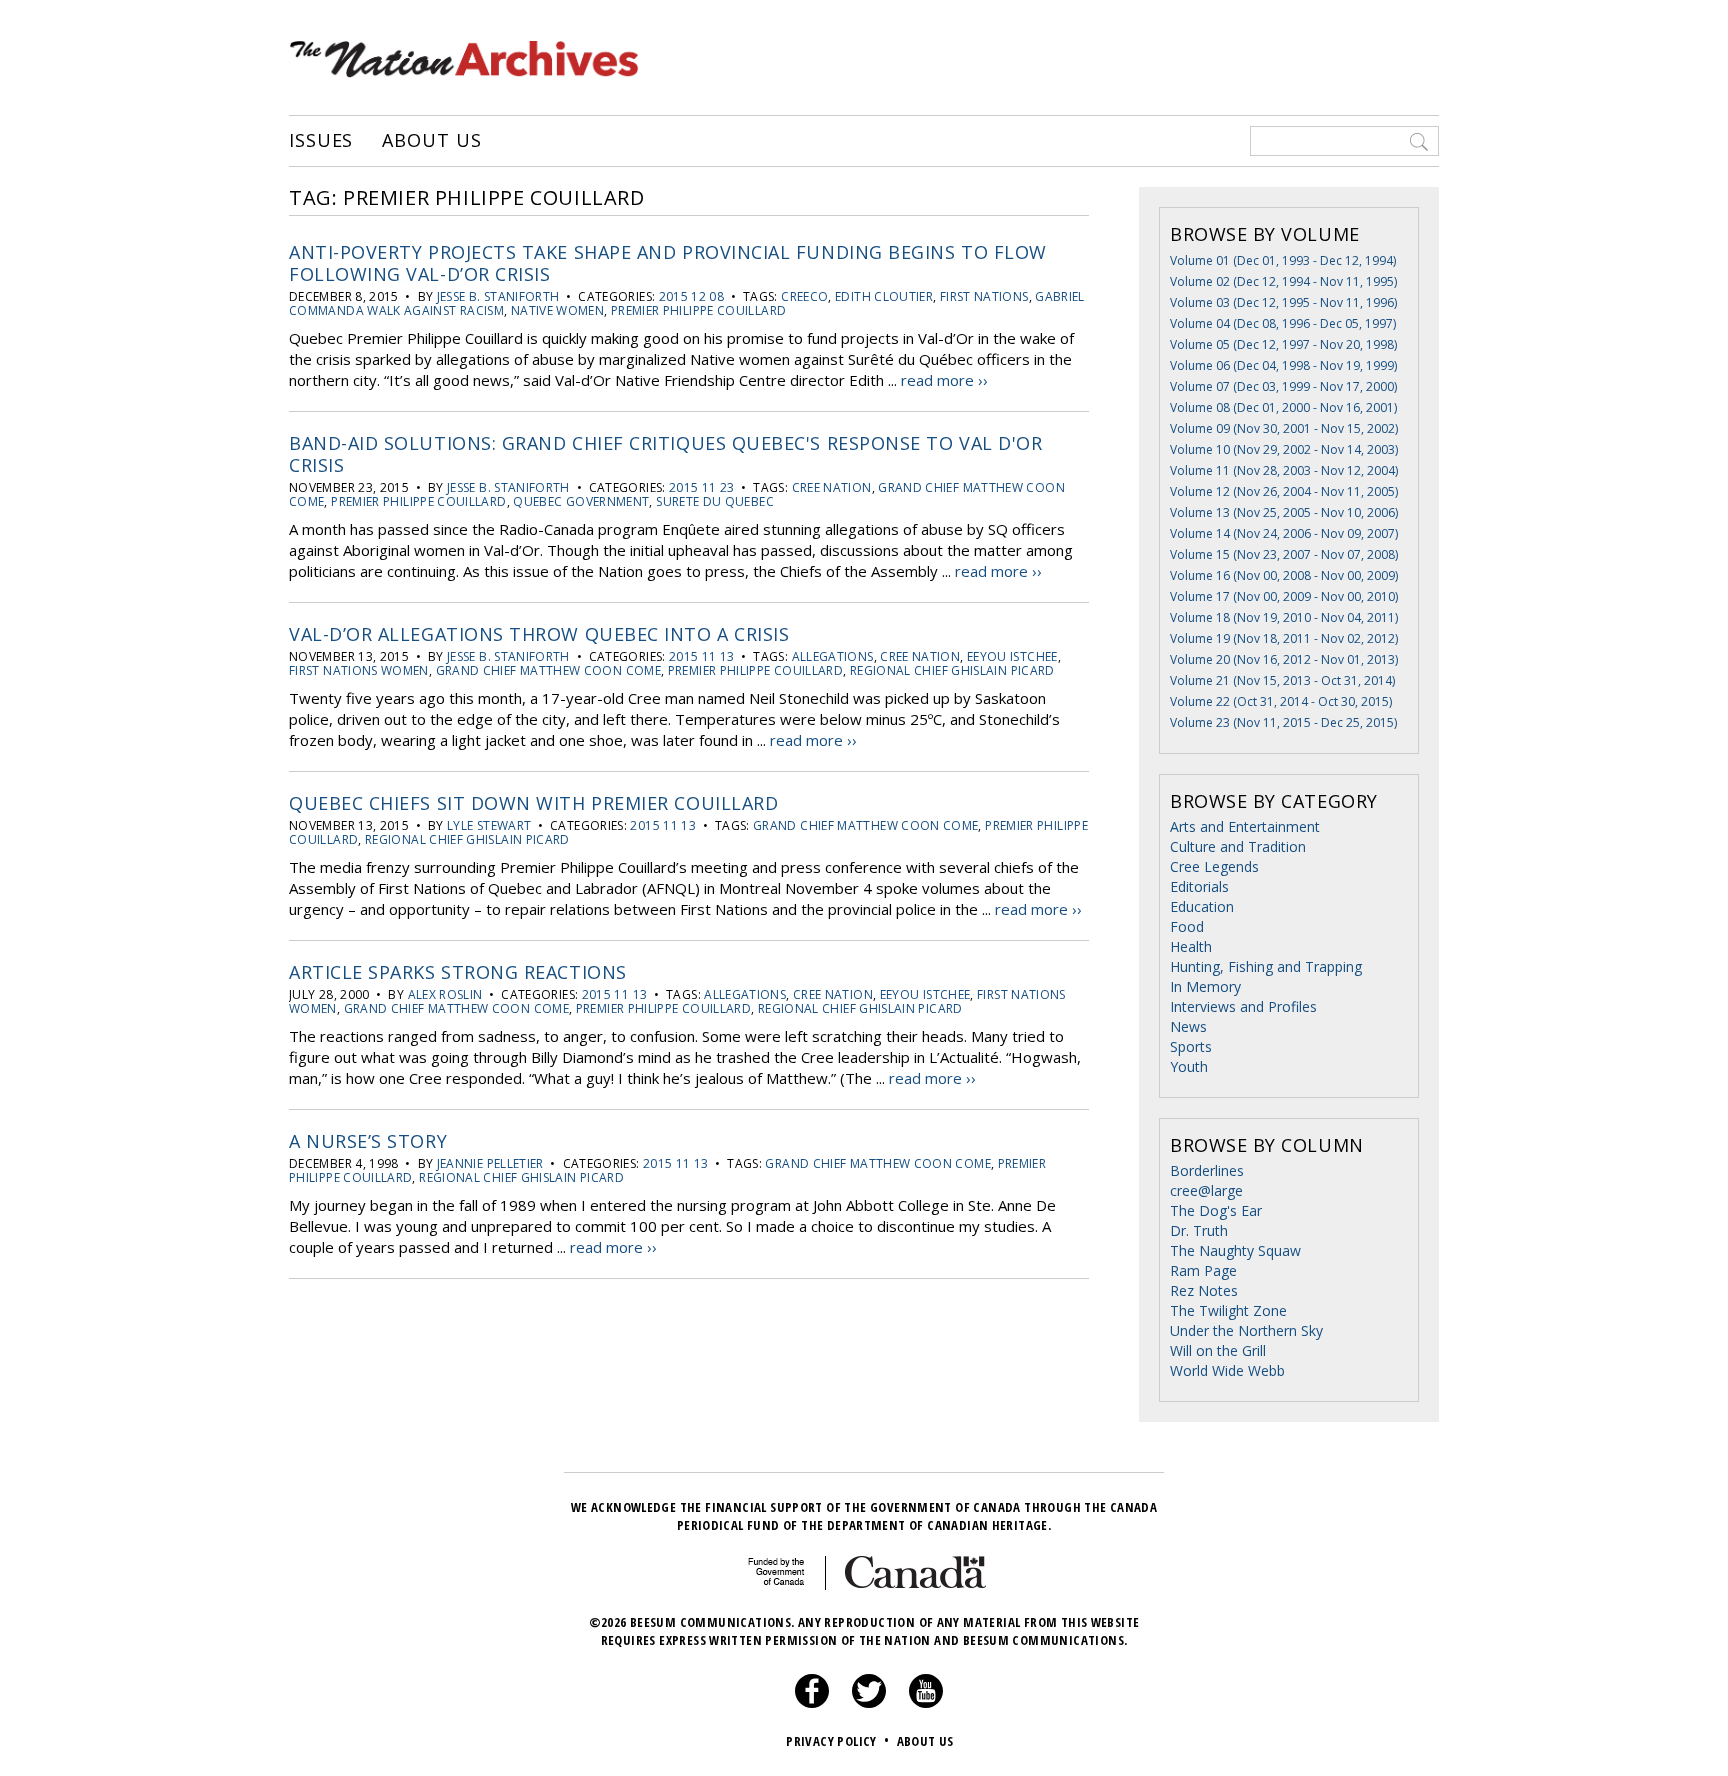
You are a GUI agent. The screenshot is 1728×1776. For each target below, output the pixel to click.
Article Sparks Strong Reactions (458, 972)
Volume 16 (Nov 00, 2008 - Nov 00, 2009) (1284, 575)
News (1188, 1026)
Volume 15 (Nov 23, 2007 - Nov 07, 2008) (1284, 554)
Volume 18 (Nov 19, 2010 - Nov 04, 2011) (1284, 617)
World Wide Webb (1227, 1370)
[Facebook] (812, 1703)
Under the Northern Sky (1246, 1330)
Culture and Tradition (1238, 846)
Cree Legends (1214, 866)
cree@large (1206, 1190)
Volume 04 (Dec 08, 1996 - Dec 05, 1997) (1283, 323)
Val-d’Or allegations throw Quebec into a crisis (539, 634)
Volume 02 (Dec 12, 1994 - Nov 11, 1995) (1283, 281)
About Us (431, 141)
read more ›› (944, 380)
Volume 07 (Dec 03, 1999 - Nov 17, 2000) (1283, 386)
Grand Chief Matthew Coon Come (548, 670)
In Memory (1205, 986)
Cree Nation (832, 487)
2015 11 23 (702, 487)
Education (1202, 906)
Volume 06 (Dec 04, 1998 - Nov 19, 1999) (1283, 365)
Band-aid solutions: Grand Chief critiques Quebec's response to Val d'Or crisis (665, 454)
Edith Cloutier (884, 296)
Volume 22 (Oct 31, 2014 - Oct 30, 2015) (1281, 701)
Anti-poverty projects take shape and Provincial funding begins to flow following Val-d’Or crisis (668, 263)
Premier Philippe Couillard (698, 310)
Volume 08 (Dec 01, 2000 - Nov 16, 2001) (1283, 407)
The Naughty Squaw (1235, 1250)
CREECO (804, 296)
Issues (321, 141)
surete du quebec (715, 501)
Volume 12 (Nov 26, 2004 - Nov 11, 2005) (1284, 491)
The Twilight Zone (1228, 1310)
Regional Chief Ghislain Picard (952, 670)
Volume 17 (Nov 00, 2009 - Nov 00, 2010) (1284, 596)
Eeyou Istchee (1012, 656)
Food (1187, 926)
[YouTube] (926, 1703)
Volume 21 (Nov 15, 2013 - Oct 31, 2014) (1282, 680)
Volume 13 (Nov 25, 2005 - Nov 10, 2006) (1284, 512)
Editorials (1199, 886)
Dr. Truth (1199, 1230)
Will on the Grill (1218, 1350)
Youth (1189, 1066)
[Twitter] (869, 1703)
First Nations (984, 296)
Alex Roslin (445, 994)
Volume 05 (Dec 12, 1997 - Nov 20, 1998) (1283, 344)
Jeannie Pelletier (490, 1163)
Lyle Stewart (489, 825)
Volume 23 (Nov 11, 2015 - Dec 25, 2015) (1283, 722)
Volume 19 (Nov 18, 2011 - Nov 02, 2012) (1284, 638)
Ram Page (1203, 1270)
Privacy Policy (837, 1741)
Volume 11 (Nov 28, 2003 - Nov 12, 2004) (1284, 470)
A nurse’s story (368, 1141)
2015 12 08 (692, 296)
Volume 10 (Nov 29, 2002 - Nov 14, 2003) (1284, 449)
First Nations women (359, 670)
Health (1191, 946)
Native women (557, 310)
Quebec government (581, 501)
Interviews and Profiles (1243, 1006)
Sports (1191, 1046)
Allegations (833, 656)
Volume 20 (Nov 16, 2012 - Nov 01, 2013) (1284, 659)
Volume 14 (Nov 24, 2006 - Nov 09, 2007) (1284, 533)
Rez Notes (1204, 1290)
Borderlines (1207, 1170)
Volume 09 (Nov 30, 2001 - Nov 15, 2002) (1284, 428)
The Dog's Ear (1216, 1210)
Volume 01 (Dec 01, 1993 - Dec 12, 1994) (1283, 260)
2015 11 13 (702, 656)
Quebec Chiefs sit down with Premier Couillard (533, 803)
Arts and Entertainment (1245, 826)
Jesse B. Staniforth (498, 296)
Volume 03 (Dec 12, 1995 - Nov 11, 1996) (1283, 302)
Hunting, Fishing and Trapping (1266, 966)
